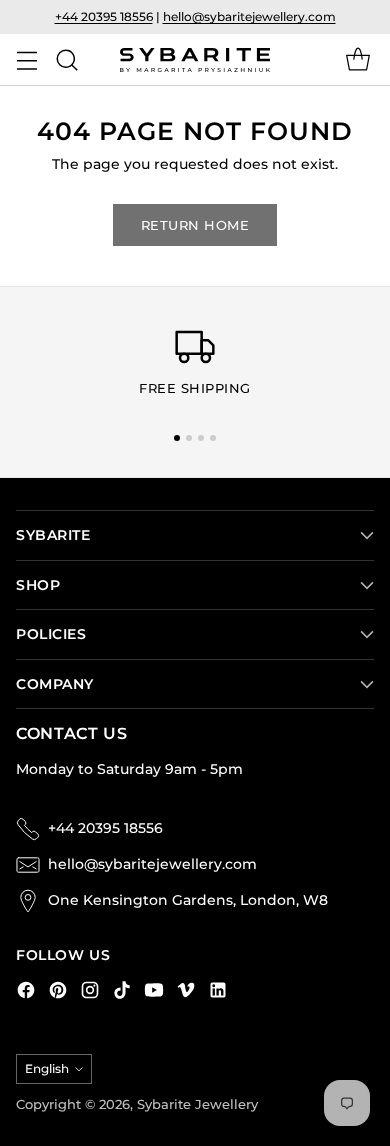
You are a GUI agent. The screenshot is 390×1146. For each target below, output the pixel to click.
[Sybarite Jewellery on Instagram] (90, 993)
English (47, 1068)
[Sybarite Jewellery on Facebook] (26, 993)
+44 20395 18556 (104, 16)
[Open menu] (26, 59)
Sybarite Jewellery (197, 1104)
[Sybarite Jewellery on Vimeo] (186, 993)
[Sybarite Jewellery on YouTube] (154, 993)
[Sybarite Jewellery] (195, 60)
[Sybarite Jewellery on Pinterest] (58, 993)
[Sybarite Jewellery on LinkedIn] (218, 993)
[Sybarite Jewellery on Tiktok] (122, 993)
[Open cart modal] (357, 59)
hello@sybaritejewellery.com (249, 16)
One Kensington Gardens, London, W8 (188, 900)
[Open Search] (66, 59)
